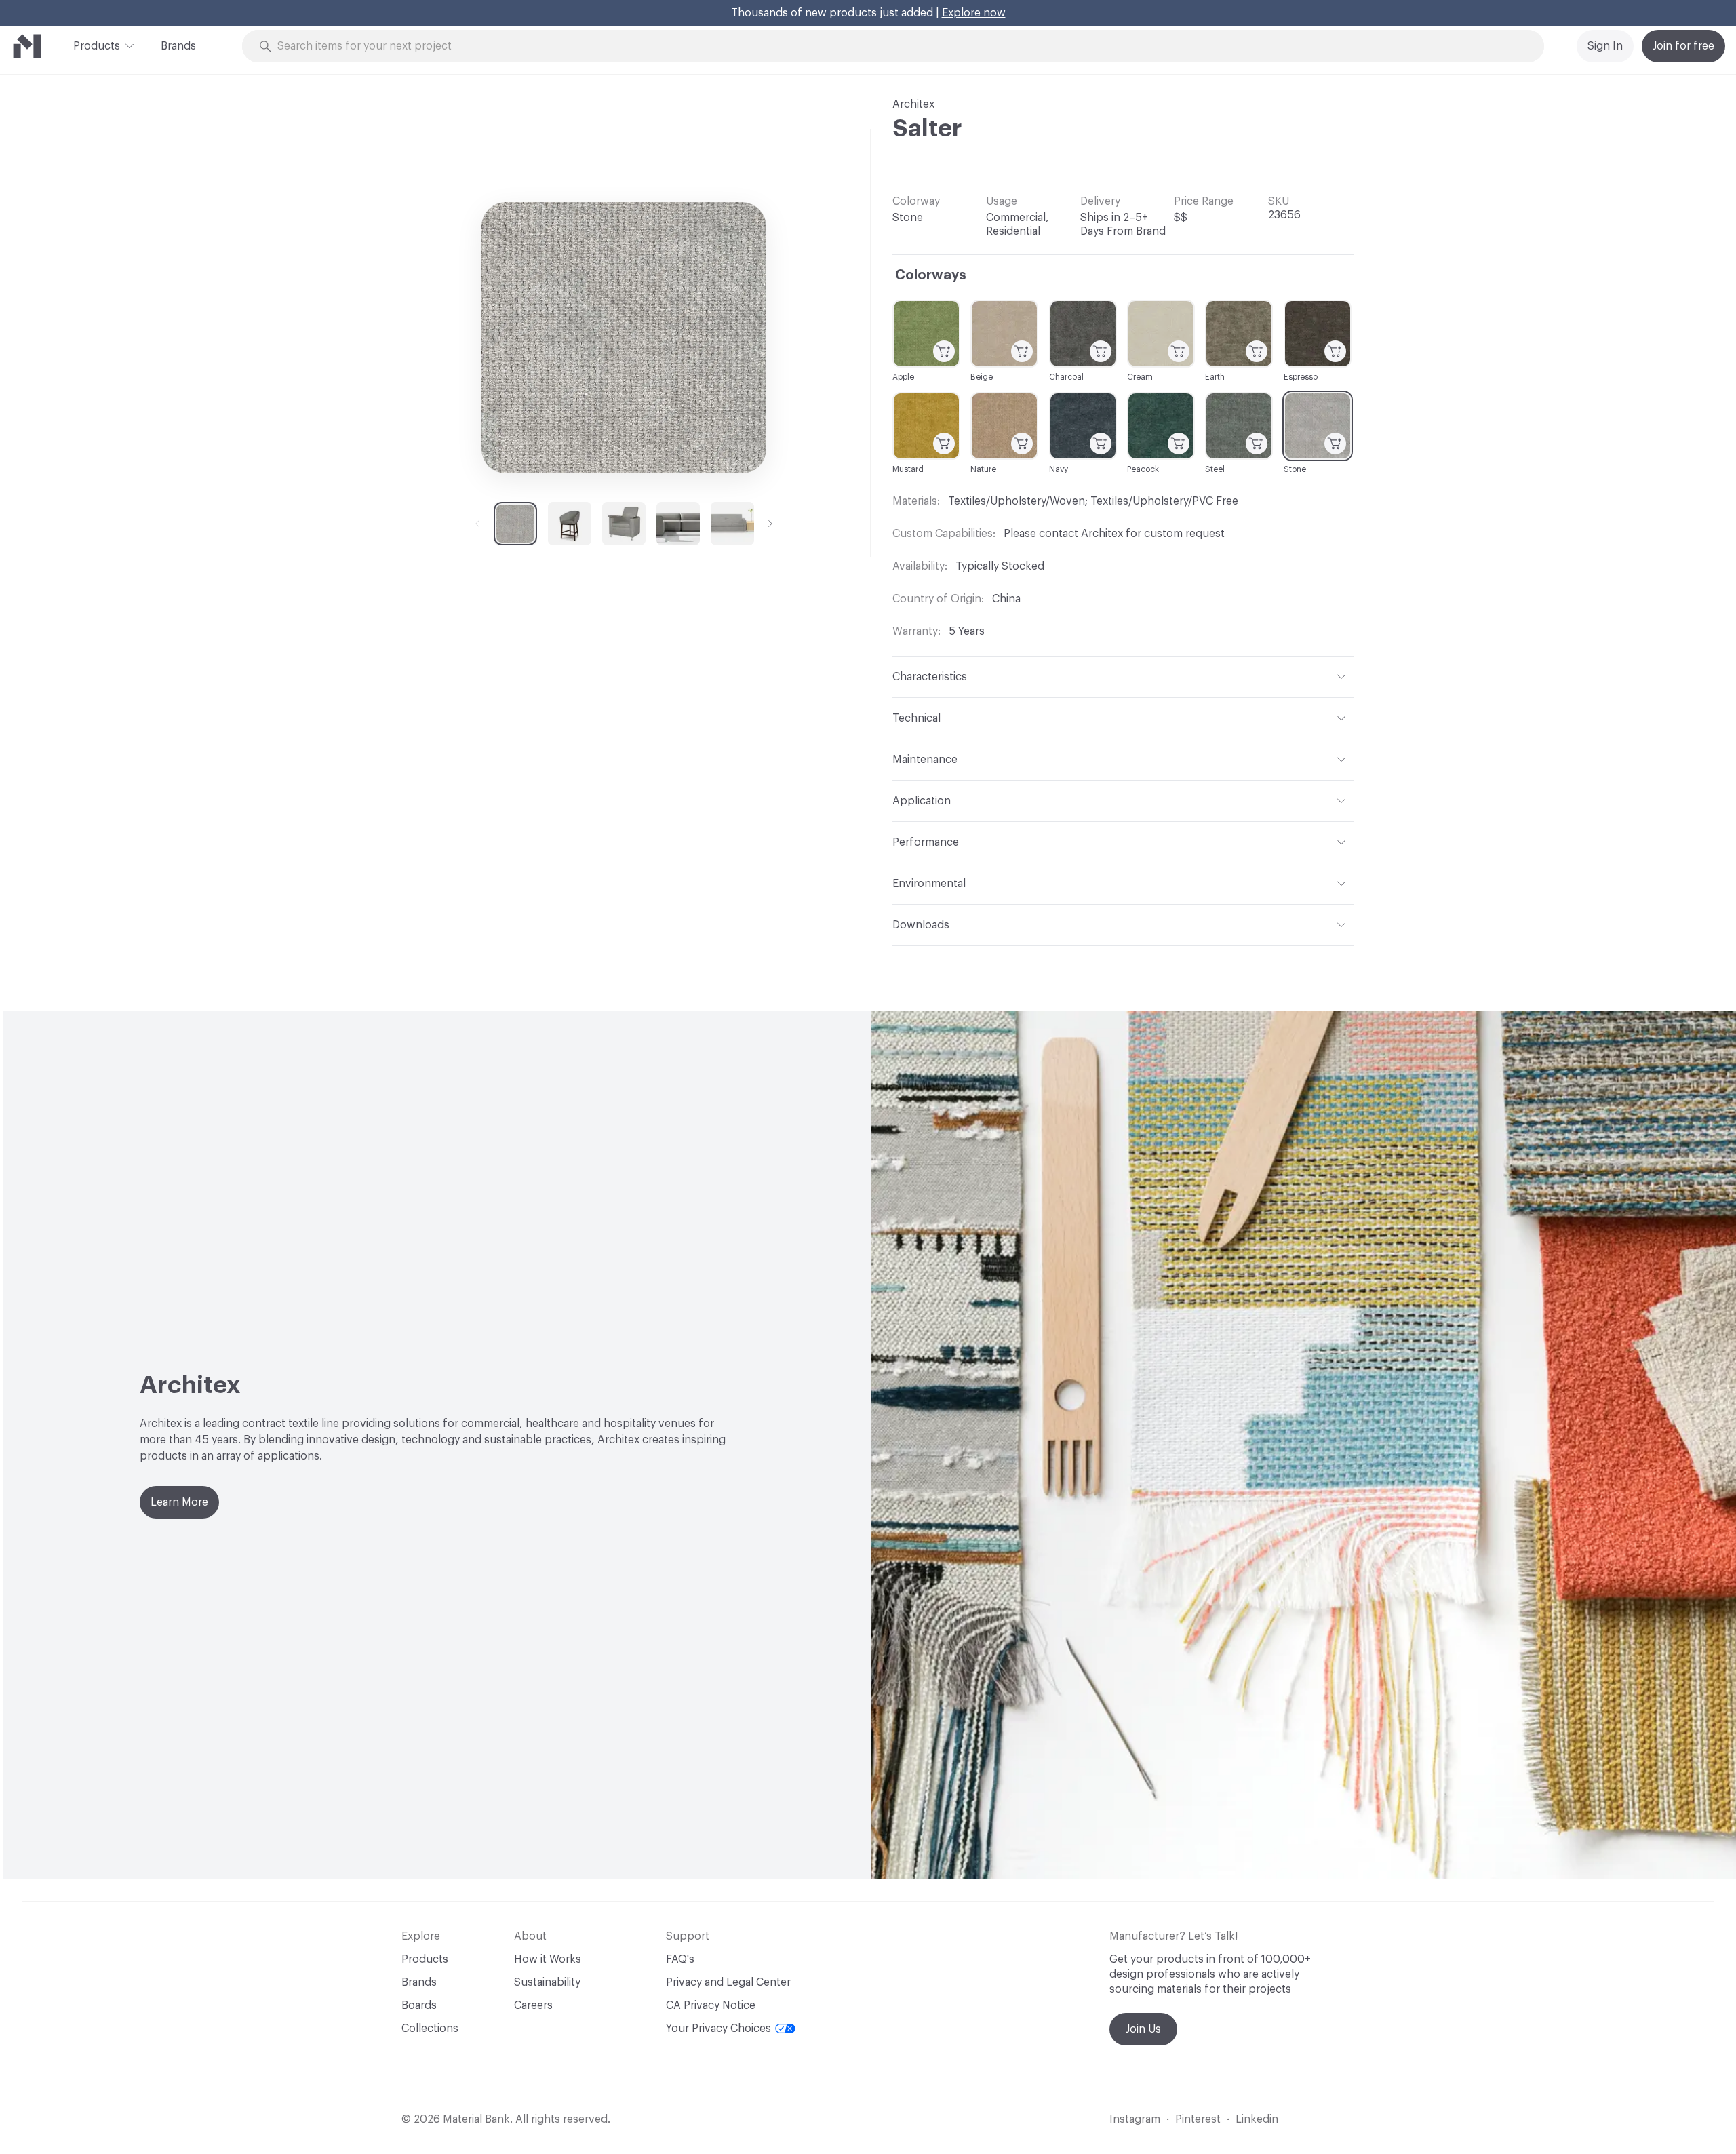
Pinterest (1198, 2119)
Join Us (1143, 2029)
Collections (430, 2029)
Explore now (974, 13)
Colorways (931, 275)
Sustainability (547, 1982)
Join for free (1683, 46)
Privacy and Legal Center (728, 1982)
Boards (419, 2005)
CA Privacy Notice (711, 2005)
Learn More (179, 1502)
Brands (178, 46)
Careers (533, 2005)
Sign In (1605, 46)
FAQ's (680, 1959)
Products (97, 46)
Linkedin (1257, 2119)
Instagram (1135, 2119)
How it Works (548, 1959)
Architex (913, 104)
